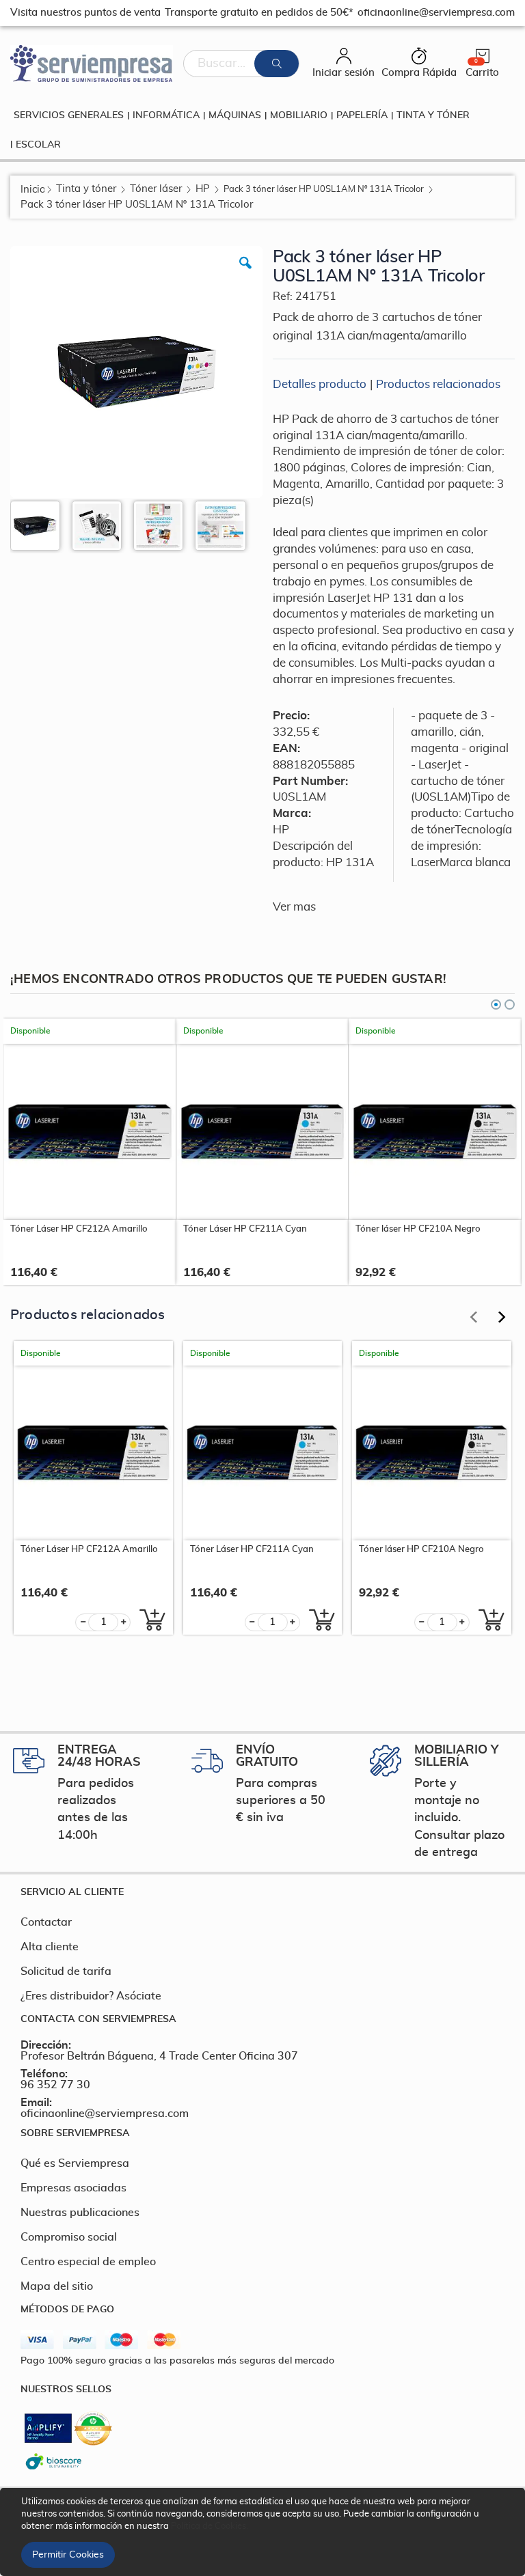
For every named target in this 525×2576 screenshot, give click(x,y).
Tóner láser (156, 189)
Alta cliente (50, 1947)
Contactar (46, 1922)
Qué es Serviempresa (75, 2163)
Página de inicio (32, 190)
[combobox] (241, 64)
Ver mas (294, 907)
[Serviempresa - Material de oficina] (92, 64)
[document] (265, 2532)
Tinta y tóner (86, 189)
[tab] (262, 1892)
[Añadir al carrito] (149, 1620)
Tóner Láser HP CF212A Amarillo (79, 1229)
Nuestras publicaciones (80, 2213)
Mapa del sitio (57, 2286)
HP (203, 189)
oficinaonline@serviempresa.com (105, 2114)
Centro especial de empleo (88, 2262)
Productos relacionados (438, 384)
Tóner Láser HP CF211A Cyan (245, 1229)
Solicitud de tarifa (66, 1971)
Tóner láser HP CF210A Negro (418, 1229)
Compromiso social (69, 2237)
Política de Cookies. (210, 2526)
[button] (245, 273)
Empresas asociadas (73, 2188)
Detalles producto (320, 384)
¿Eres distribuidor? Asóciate (91, 1996)
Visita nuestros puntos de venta (85, 13)
